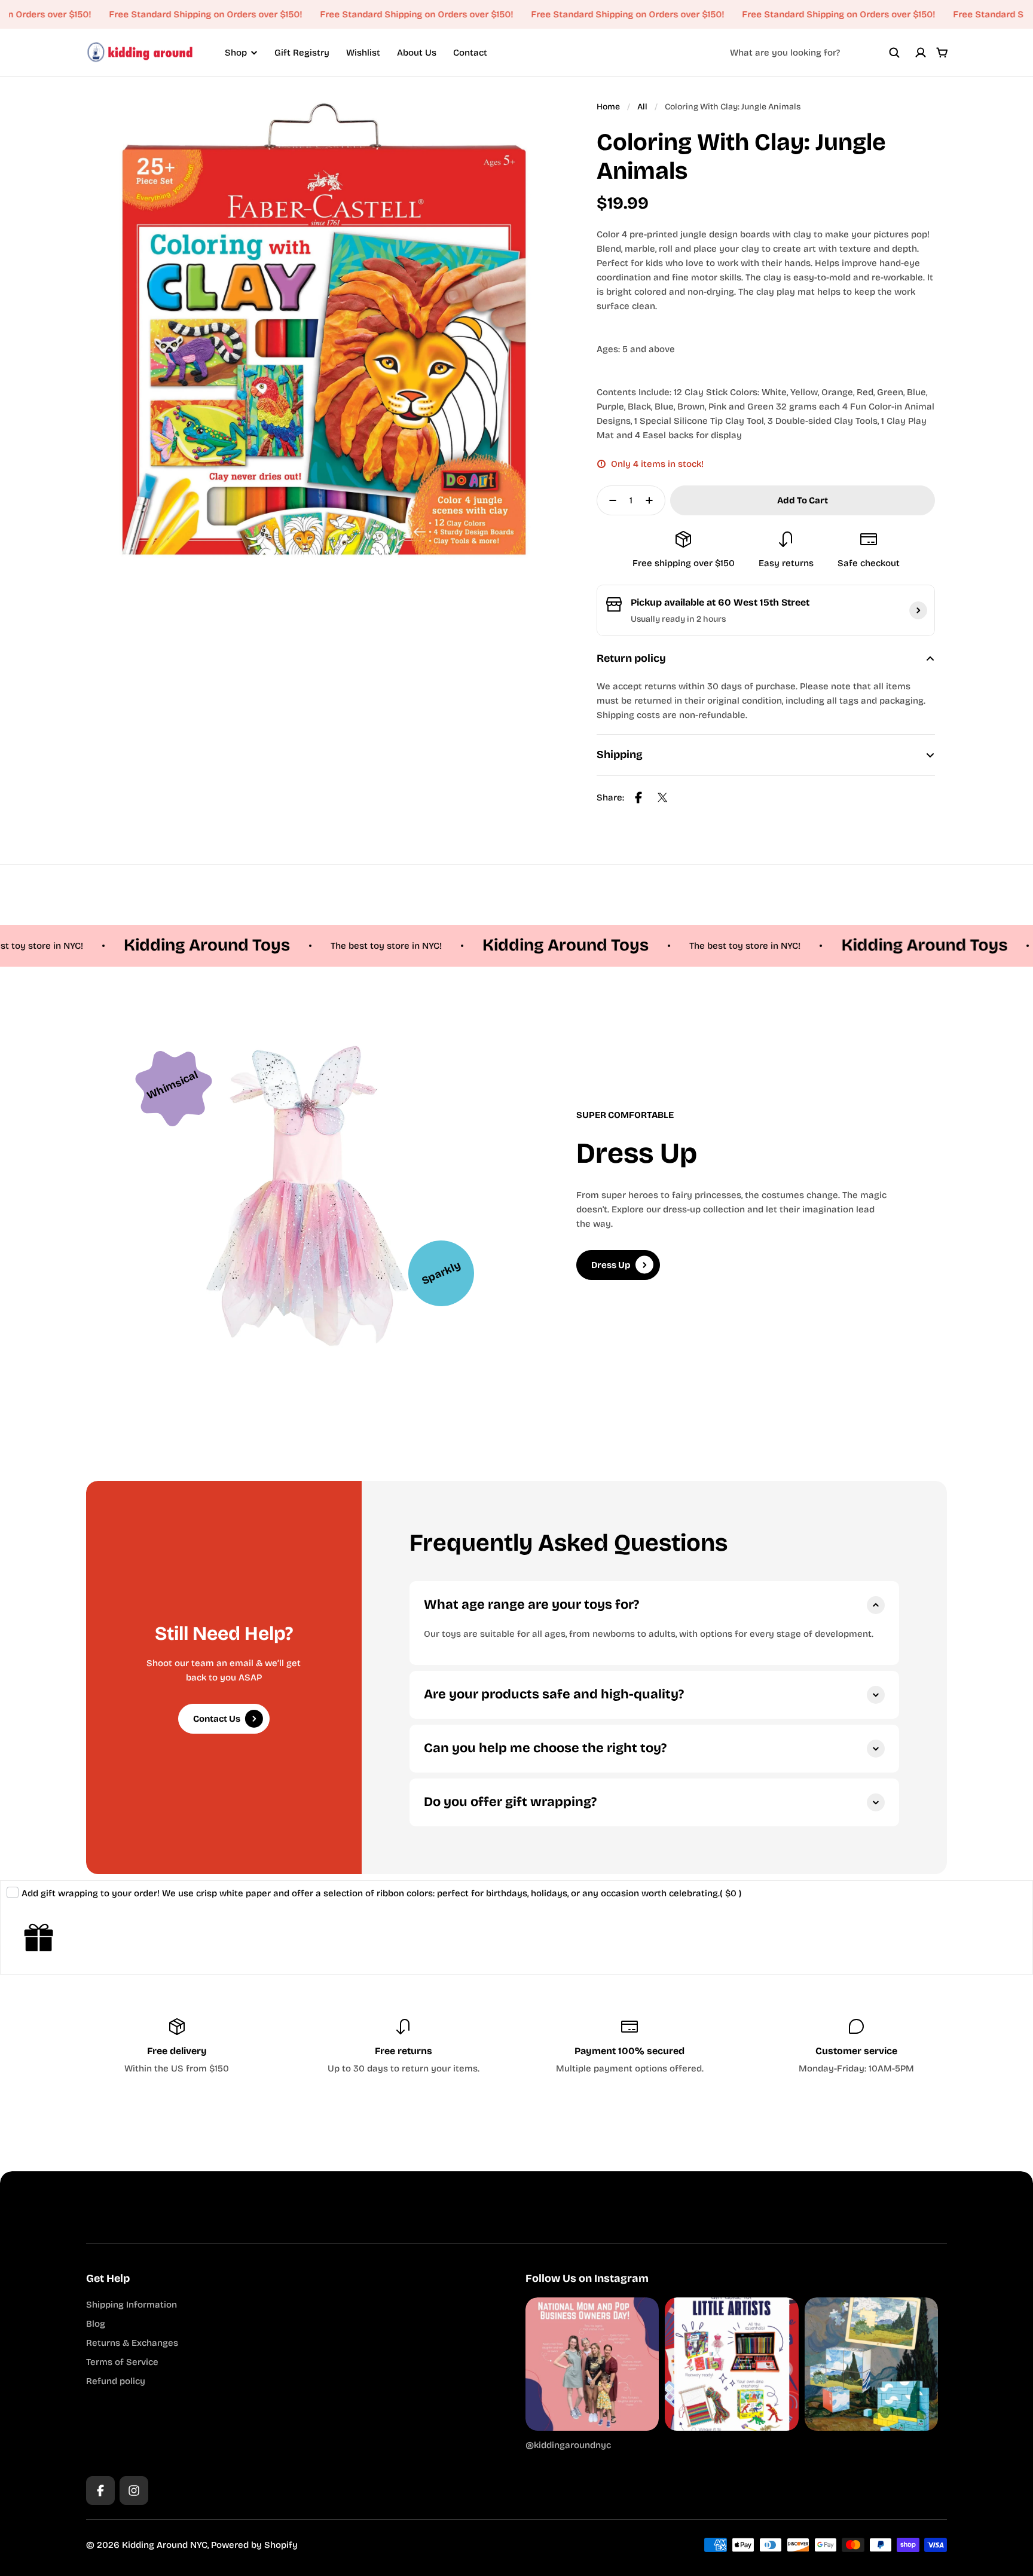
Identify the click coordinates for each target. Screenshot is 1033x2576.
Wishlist (363, 53)
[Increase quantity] (653, 500)
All (642, 107)
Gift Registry (302, 53)
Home (608, 107)
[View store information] (918, 610)
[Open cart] (942, 53)
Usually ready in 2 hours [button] (678, 619)
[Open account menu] (921, 53)
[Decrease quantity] (609, 500)
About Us (417, 53)
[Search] (894, 53)
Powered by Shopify (254, 2545)
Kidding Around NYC (165, 2545)
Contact (470, 53)
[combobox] (815, 53)
